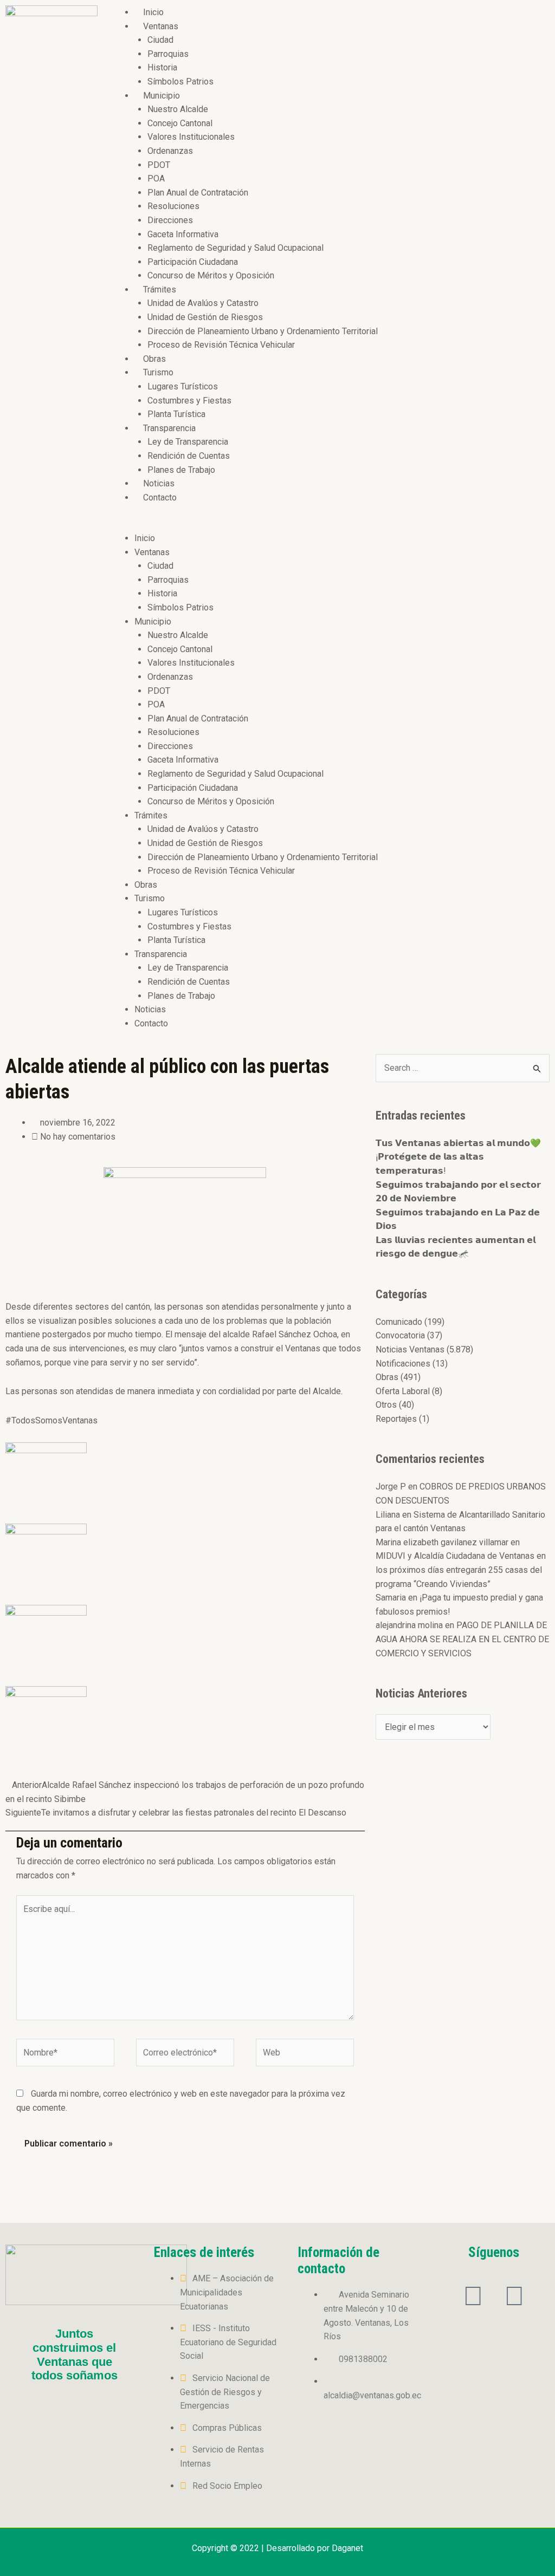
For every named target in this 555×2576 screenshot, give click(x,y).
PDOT (159, 165)
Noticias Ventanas (410, 1349)
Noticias (159, 483)
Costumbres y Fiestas (189, 401)
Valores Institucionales (191, 137)
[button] (329, 524)
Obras (154, 359)
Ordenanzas (170, 151)
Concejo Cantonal (180, 123)
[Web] (305, 2055)
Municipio (162, 96)
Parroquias (168, 54)
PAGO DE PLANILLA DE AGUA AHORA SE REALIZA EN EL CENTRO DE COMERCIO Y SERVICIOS (462, 1639)
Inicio (153, 12)
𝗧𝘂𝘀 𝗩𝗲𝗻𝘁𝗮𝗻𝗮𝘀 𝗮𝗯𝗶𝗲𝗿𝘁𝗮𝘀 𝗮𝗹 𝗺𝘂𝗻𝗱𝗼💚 (458, 1143)
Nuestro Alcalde (178, 109)
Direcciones (170, 220)
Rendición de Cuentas (189, 456)
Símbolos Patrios (180, 82)
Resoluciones (173, 206)
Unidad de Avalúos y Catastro (203, 303)
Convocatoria (400, 1335)
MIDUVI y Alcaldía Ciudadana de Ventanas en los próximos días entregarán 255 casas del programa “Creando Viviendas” (461, 1570)
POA (156, 178)
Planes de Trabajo (181, 470)
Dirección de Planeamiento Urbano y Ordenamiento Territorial (263, 331)
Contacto (160, 497)
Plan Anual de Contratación (198, 193)
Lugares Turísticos (183, 386)
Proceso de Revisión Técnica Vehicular (221, 345)
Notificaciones (403, 1364)
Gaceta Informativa (183, 234)
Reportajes (396, 1419)
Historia (162, 67)
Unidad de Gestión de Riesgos (205, 317)
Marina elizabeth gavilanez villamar (442, 1542)
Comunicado (399, 1322)
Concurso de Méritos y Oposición (211, 275)
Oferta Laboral (403, 1391)
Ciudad (160, 40)
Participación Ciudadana (193, 262)
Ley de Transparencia (188, 442)
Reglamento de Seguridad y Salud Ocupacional (235, 248)
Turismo (158, 372)
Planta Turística (176, 414)
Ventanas (161, 26)
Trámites (160, 290)
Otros (386, 1405)
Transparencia (169, 428)
